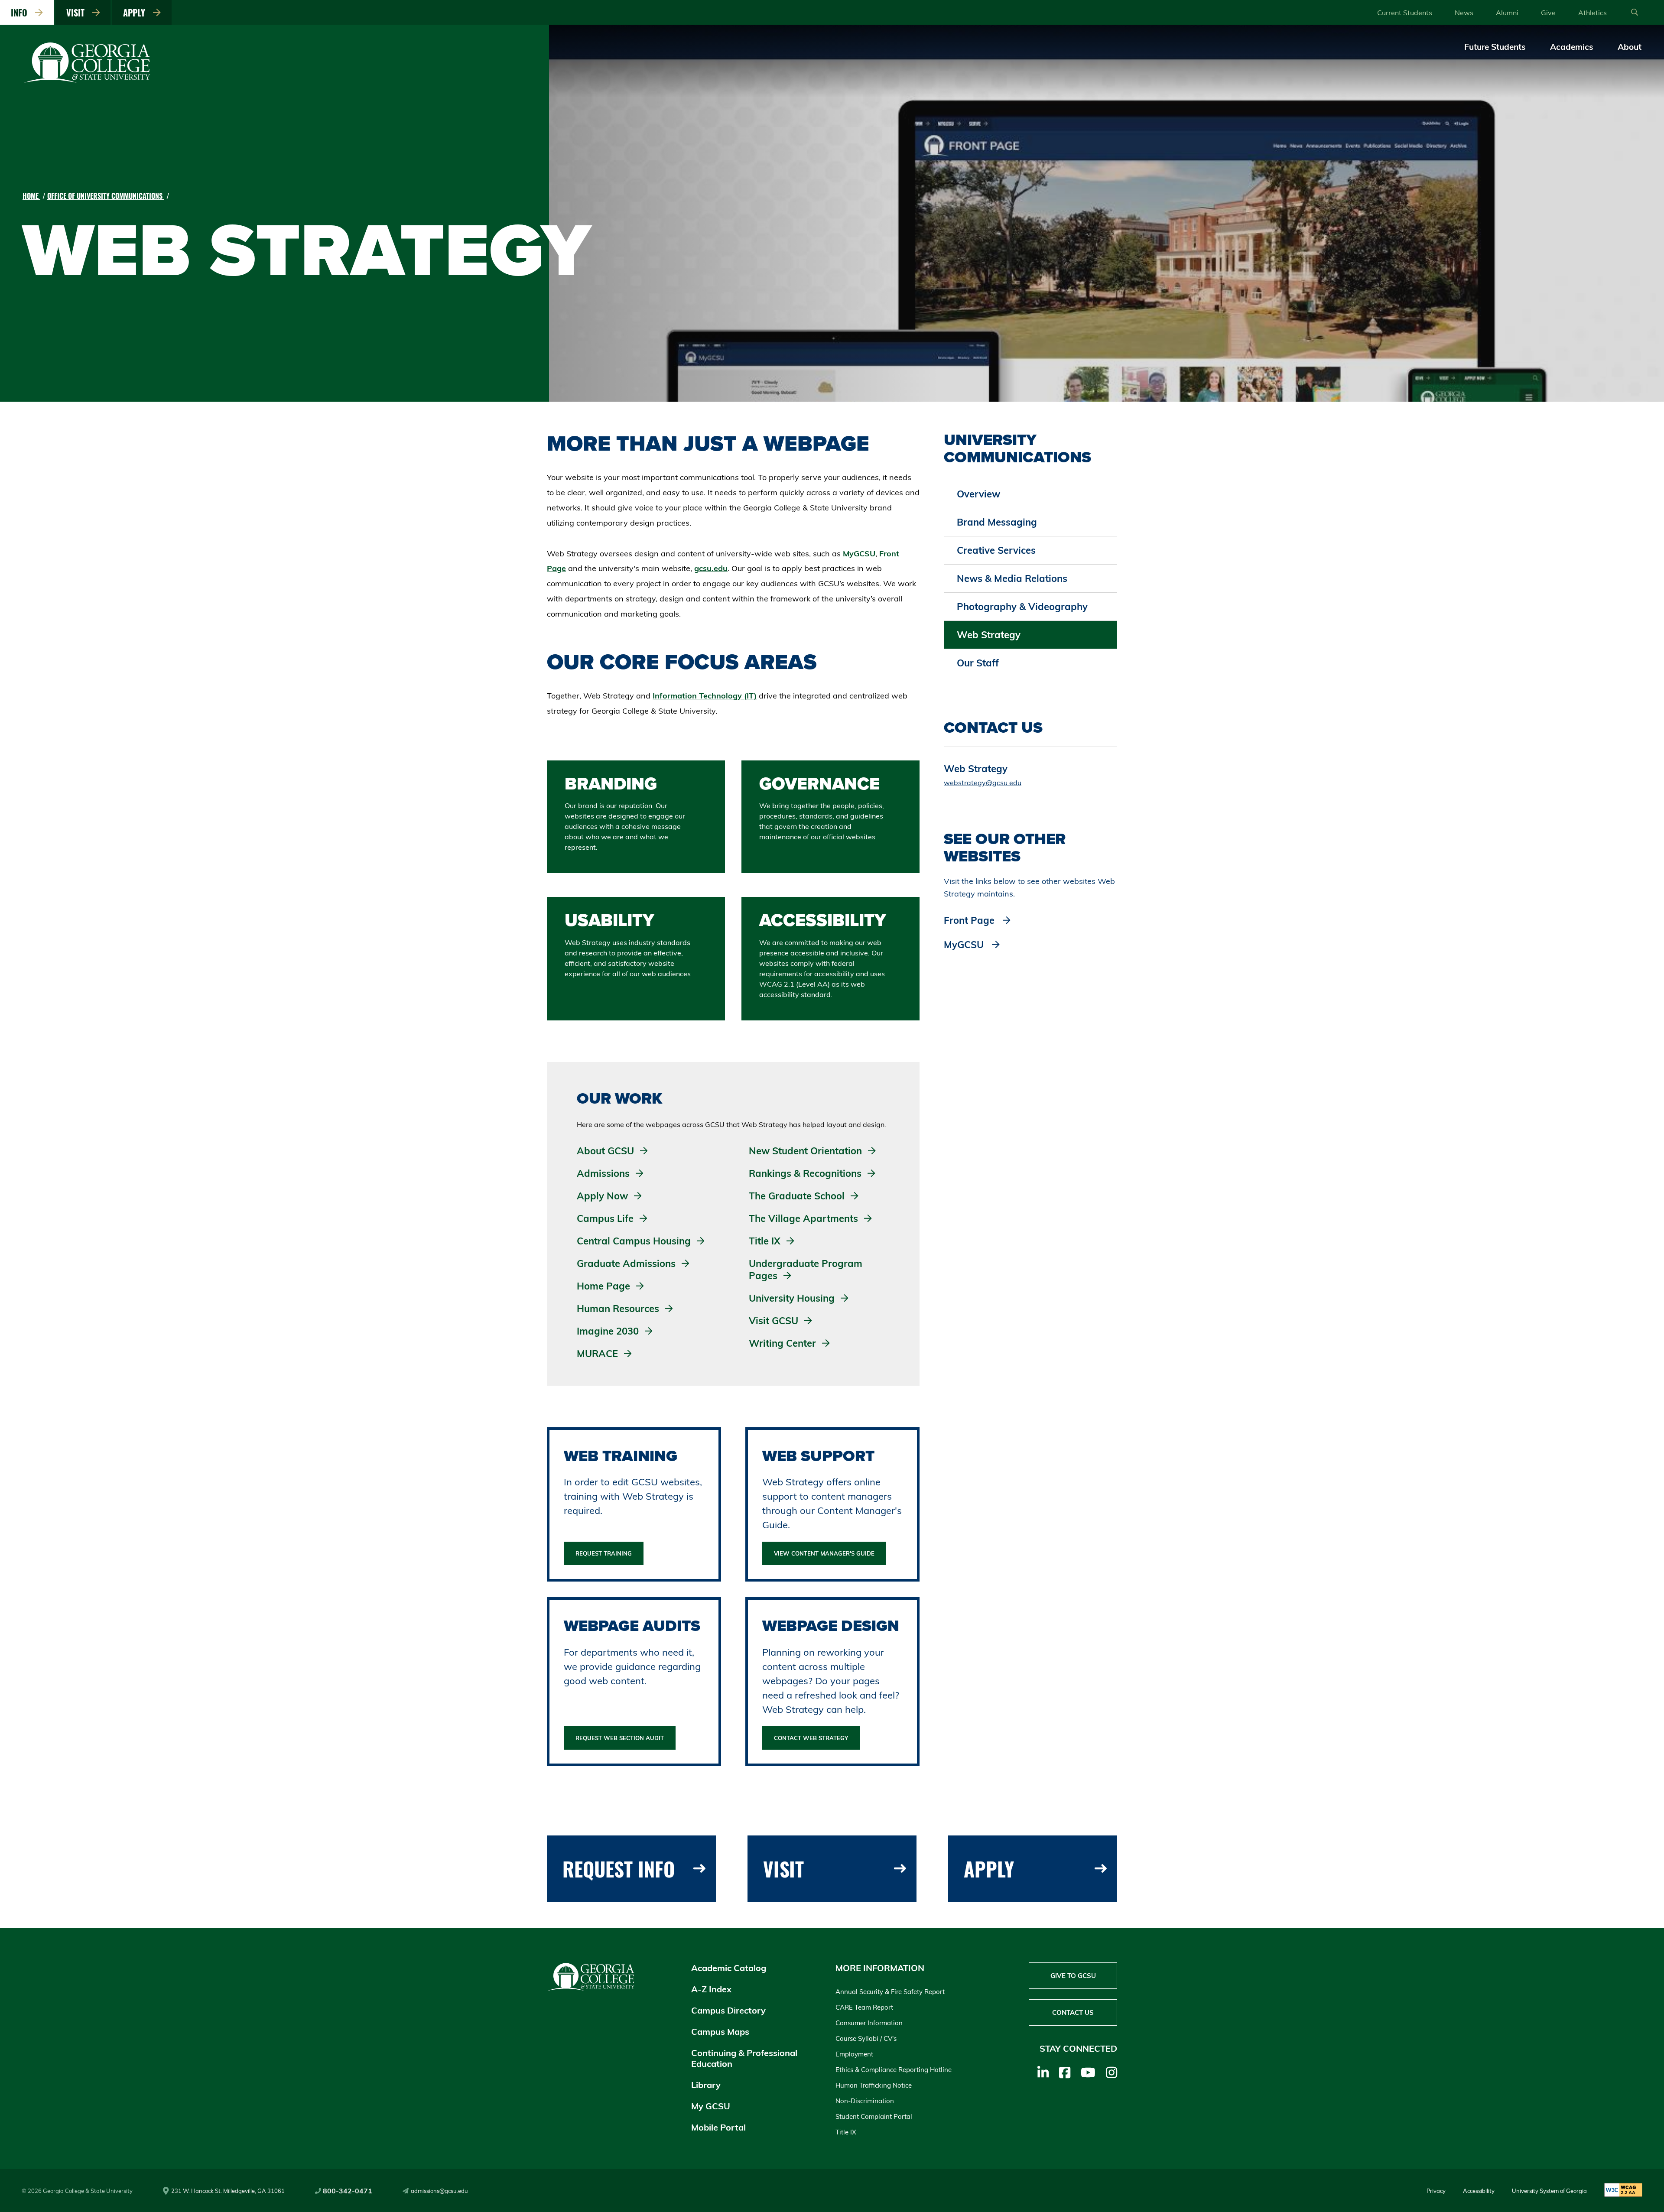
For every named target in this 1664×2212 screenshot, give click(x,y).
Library (706, 2085)
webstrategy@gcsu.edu (983, 783)
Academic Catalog (729, 1968)
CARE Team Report (864, 2007)
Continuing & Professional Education (744, 2058)
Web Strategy (989, 635)
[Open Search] (1635, 13)
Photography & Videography (1022, 607)
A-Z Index (711, 1989)
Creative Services (996, 550)
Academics (1572, 47)
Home (31, 196)
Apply (136, 13)
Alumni (1507, 13)
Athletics (1592, 13)
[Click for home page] (88, 81)
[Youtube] (1088, 2072)
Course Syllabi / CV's (866, 2038)
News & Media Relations (1012, 578)
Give (1548, 13)
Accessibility (1479, 2191)
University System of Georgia (1549, 2191)
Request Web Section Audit (620, 1738)
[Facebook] (1065, 2072)
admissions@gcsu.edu (439, 2191)
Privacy (1436, 2191)
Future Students (1495, 47)
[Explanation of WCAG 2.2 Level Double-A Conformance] (1623, 2191)
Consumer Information (869, 2023)
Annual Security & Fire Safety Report (890, 1992)
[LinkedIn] (1043, 2072)
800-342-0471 (348, 2191)
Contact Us (1073, 2012)
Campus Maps (720, 2032)
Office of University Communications (106, 196)
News (1464, 13)
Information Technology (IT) (705, 696)
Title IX (846, 2132)
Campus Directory (728, 2010)
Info (21, 13)
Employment (854, 2054)
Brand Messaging (997, 522)
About (1630, 47)
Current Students (1405, 13)
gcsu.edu (711, 568)
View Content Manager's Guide (824, 1553)
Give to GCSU (1073, 1976)
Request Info (619, 1869)
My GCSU (711, 2106)
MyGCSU (859, 554)
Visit (78, 13)
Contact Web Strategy (811, 1738)
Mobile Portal (718, 2127)
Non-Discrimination (865, 2101)
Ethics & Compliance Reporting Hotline (894, 2070)
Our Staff (978, 663)
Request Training (604, 1553)
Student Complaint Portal (874, 2116)
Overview (978, 494)
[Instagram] (1111, 2072)
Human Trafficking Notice (874, 2085)
